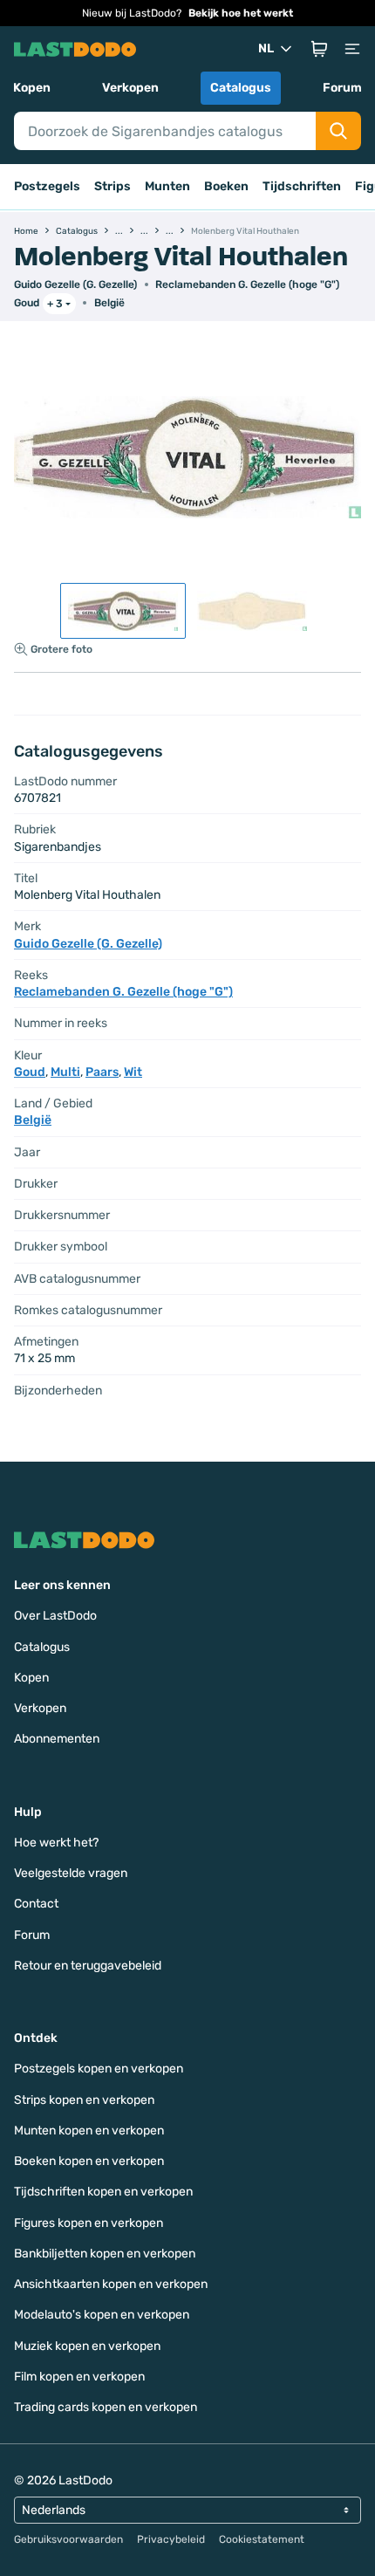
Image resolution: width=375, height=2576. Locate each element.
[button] (319, 49)
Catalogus (241, 88)
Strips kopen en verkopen (84, 2100)
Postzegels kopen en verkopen (99, 2069)
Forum (342, 88)
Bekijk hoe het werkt (241, 13)
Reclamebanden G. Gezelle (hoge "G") (247, 284)
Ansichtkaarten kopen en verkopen (111, 2284)
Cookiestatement (262, 2539)
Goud (27, 303)
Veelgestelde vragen (71, 1873)
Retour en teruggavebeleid (88, 1966)
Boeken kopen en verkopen (89, 2161)
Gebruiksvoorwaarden (68, 2539)
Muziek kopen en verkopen (87, 2346)
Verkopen (130, 88)
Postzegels (47, 186)
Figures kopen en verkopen (89, 2223)
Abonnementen (57, 1739)
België (109, 303)
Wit (133, 1072)
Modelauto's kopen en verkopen (102, 2315)
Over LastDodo (55, 1616)
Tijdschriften (302, 186)
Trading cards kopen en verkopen (106, 2407)
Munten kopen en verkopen (89, 2131)
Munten (167, 186)
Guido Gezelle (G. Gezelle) (75, 284)
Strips (112, 186)
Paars (102, 1072)
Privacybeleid (171, 2539)
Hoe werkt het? (56, 1843)
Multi (65, 1072)
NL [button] (266, 48)
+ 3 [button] (55, 304)
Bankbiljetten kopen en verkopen (105, 2254)
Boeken (226, 186)
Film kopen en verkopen (79, 2377)
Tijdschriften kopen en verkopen (103, 2192)
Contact (36, 1904)
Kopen (32, 88)
